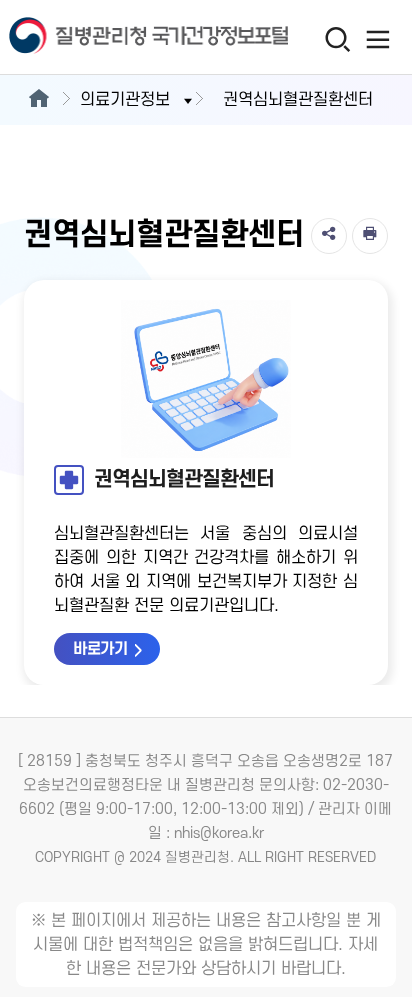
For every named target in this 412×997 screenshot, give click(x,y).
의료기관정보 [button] (125, 100)
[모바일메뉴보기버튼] (378, 39)
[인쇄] (370, 236)
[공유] (329, 236)
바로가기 (100, 649)
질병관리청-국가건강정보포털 (103, 37)
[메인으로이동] (38, 100)
